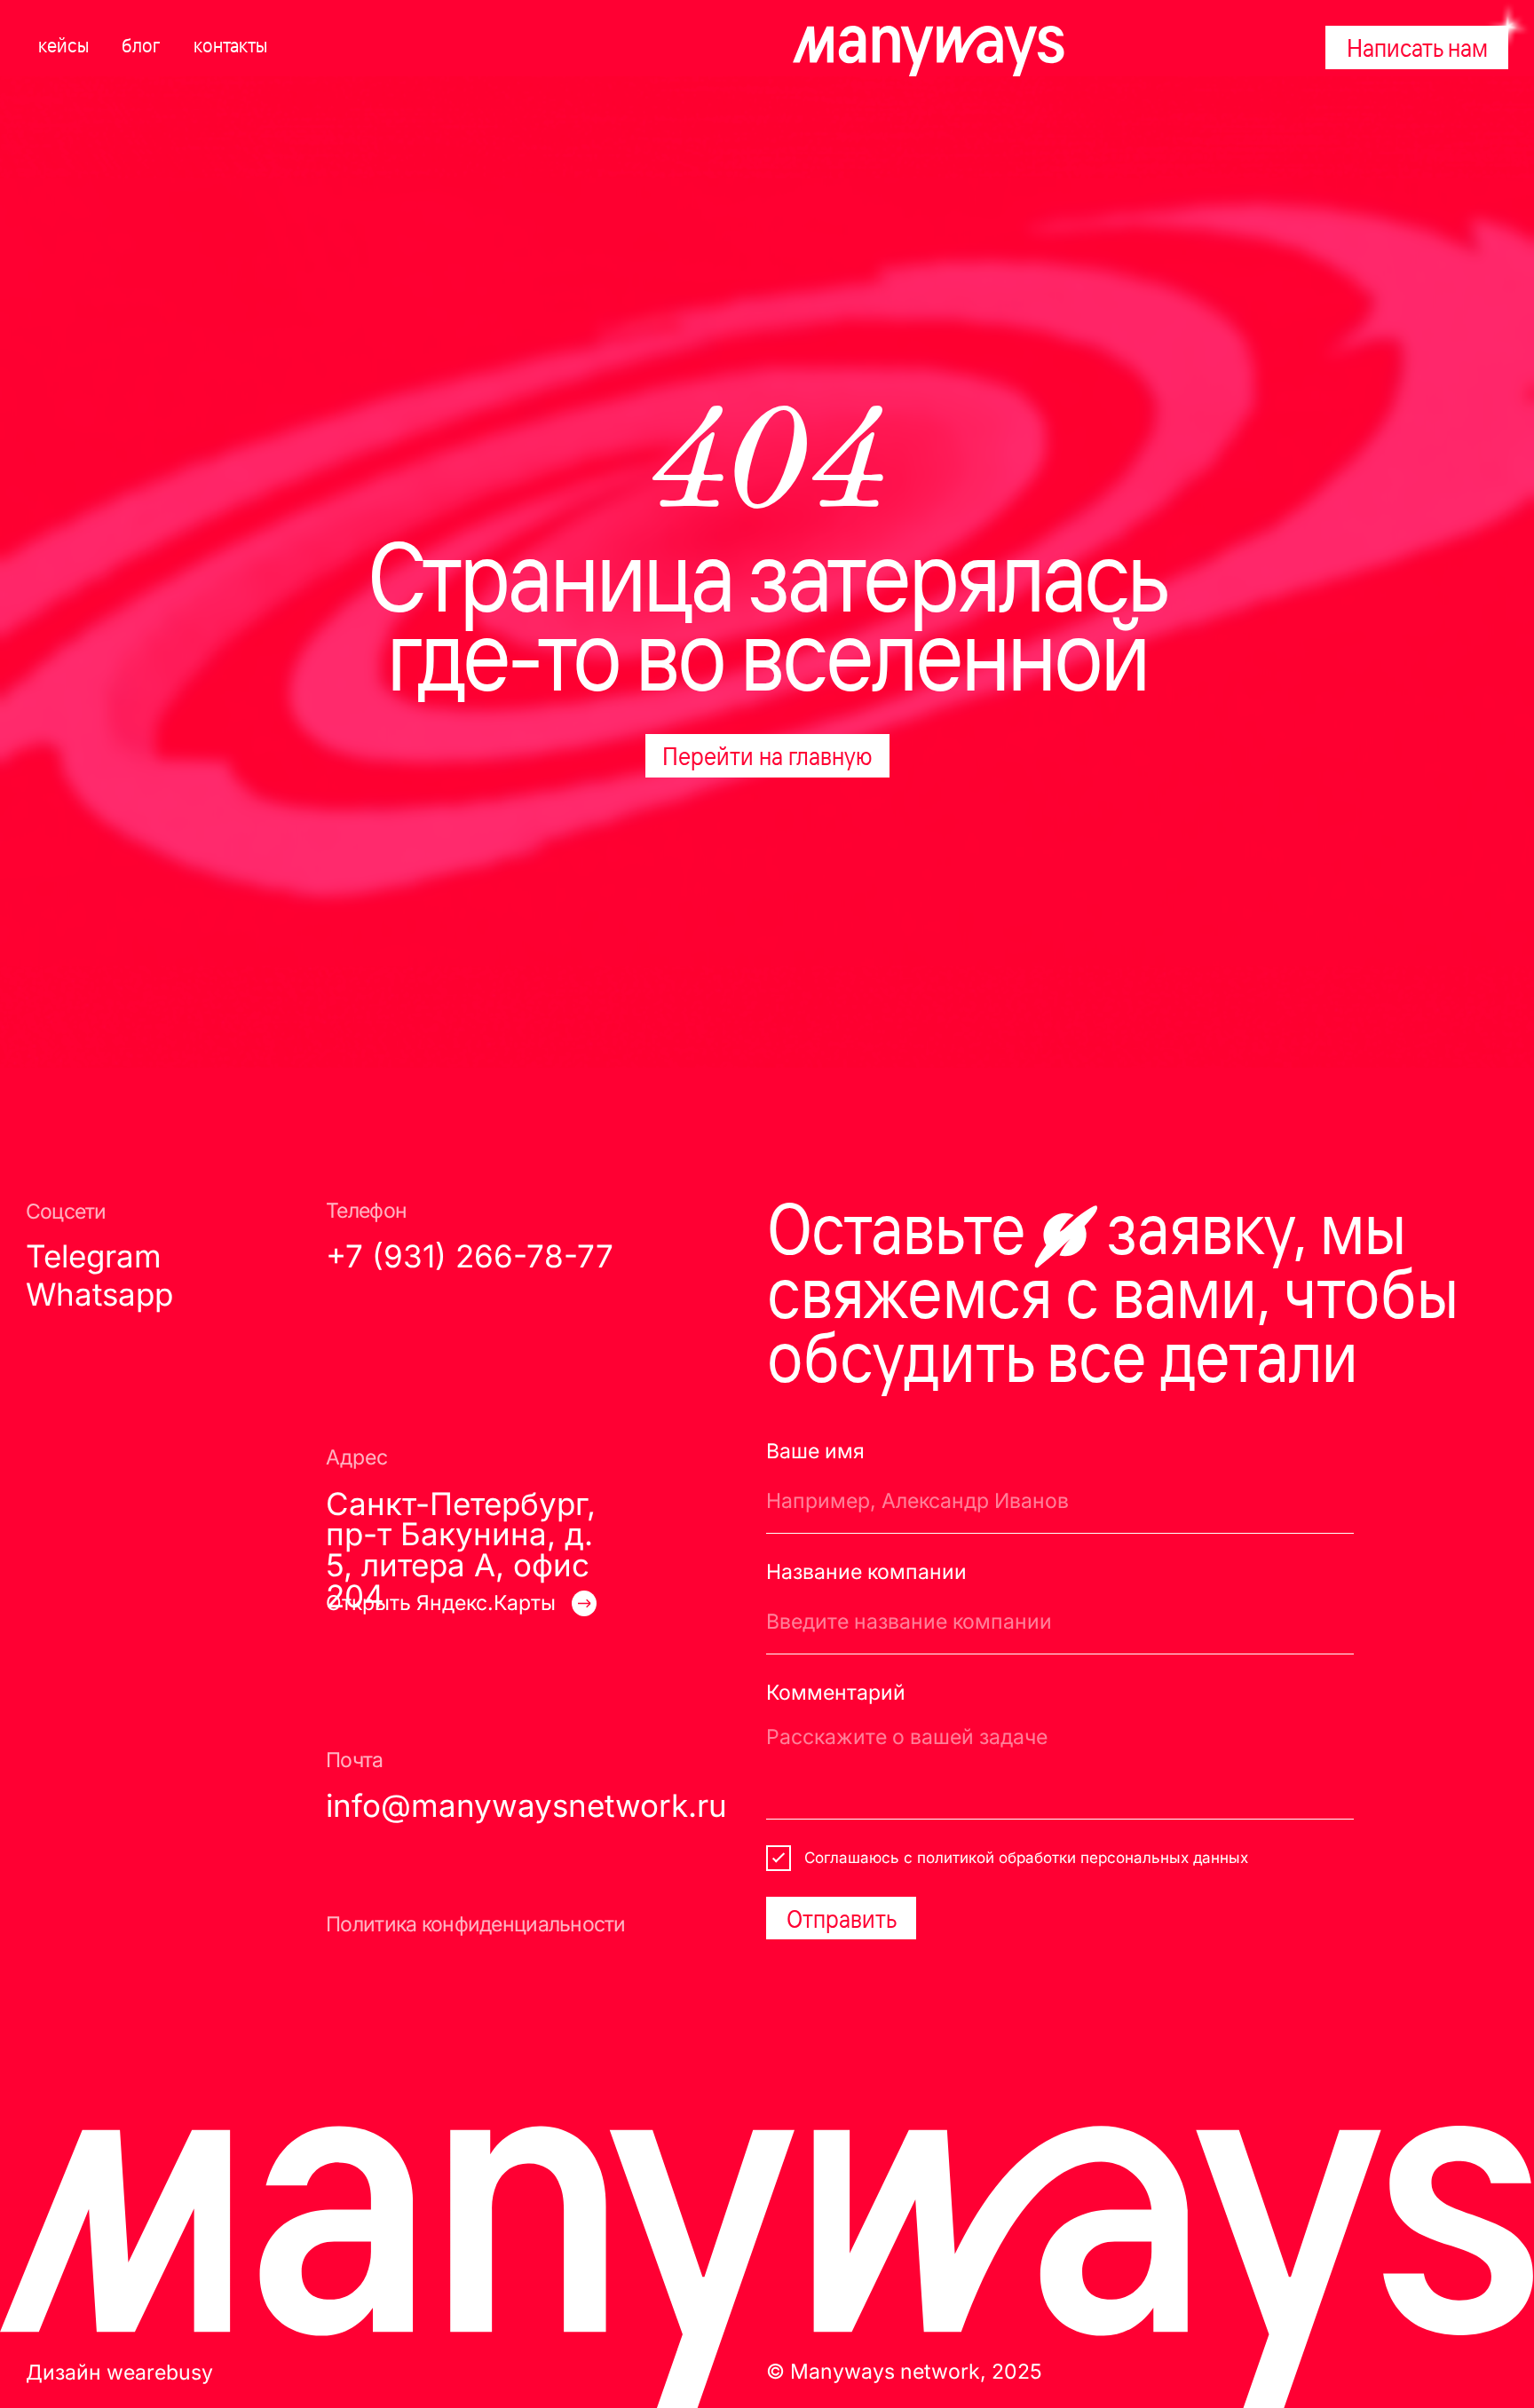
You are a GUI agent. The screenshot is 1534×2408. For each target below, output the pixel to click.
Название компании (866, 1572)
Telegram (94, 1256)
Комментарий (836, 1693)
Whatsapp (99, 1295)
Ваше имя (815, 1451)
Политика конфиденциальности (476, 1924)
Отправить (842, 1918)
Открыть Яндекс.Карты (441, 1603)
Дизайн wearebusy (119, 2372)
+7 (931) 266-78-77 (470, 1256)
